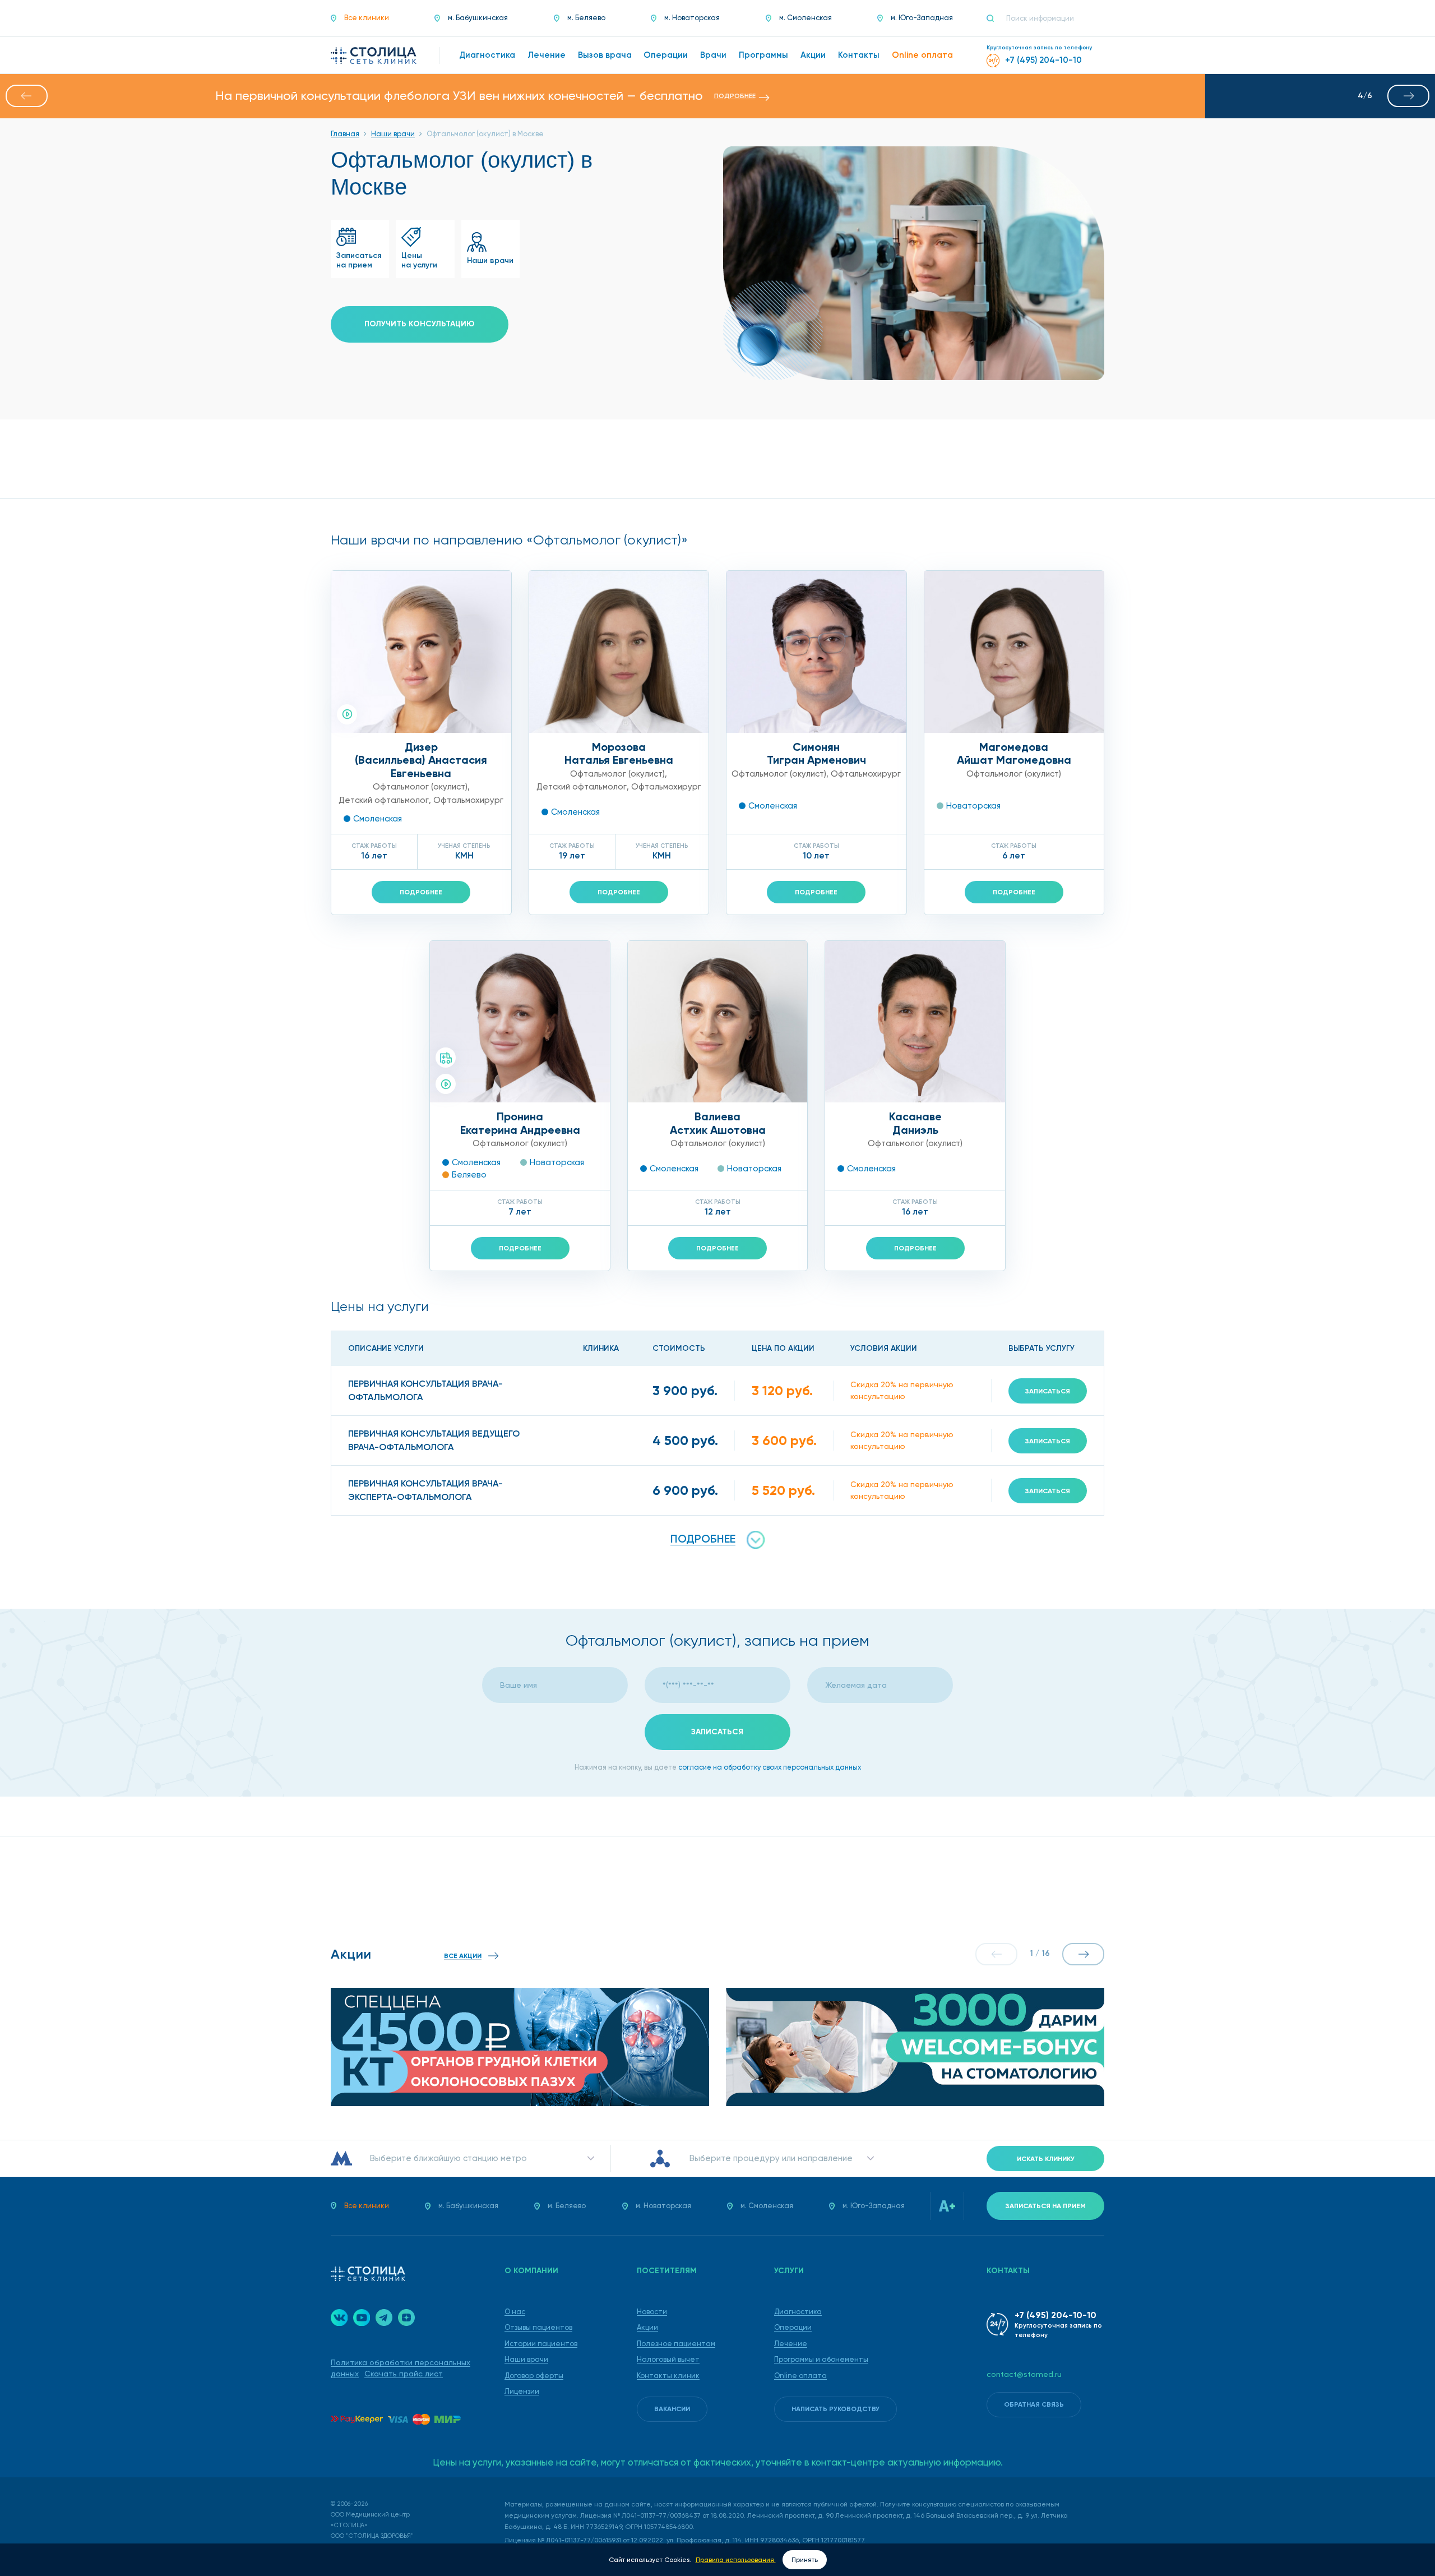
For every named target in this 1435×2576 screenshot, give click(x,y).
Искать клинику (1046, 2159)
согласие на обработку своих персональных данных (770, 1767)
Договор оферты (534, 2376)
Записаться (1048, 1391)
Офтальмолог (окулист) (420, 787)
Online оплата (800, 2376)
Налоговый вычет (668, 2359)
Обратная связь (1034, 2404)
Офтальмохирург (468, 800)
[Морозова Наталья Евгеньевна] (619, 652)
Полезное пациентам (676, 2344)
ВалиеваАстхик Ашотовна (718, 1123)
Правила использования (736, 2560)
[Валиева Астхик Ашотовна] (718, 1022)
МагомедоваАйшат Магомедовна (1014, 754)
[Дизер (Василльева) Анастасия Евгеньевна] (421, 652)
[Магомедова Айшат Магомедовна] (1014, 652)
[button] (27, 96)
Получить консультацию (420, 324)
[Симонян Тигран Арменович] (816, 652)
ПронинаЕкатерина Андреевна (520, 1123)
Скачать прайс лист (404, 2374)
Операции (793, 2327)
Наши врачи (526, 2359)
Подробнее (421, 892)
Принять (805, 2560)
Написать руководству (835, 2409)
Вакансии (672, 2409)
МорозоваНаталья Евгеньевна (619, 754)
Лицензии (522, 2391)
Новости (652, 2312)
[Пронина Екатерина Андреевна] (520, 1022)
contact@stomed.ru (1024, 2374)
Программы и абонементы (821, 2359)
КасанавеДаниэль (915, 1123)
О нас (515, 2312)
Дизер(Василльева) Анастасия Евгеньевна (421, 760)
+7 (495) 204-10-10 (1056, 2315)
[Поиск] (995, 19)
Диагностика (798, 2312)
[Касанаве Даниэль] (915, 1022)
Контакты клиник (668, 2376)
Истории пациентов (541, 2344)
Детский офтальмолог (384, 800)
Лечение (791, 2344)
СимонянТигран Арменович (816, 754)
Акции (647, 2327)
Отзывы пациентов (538, 2327)
